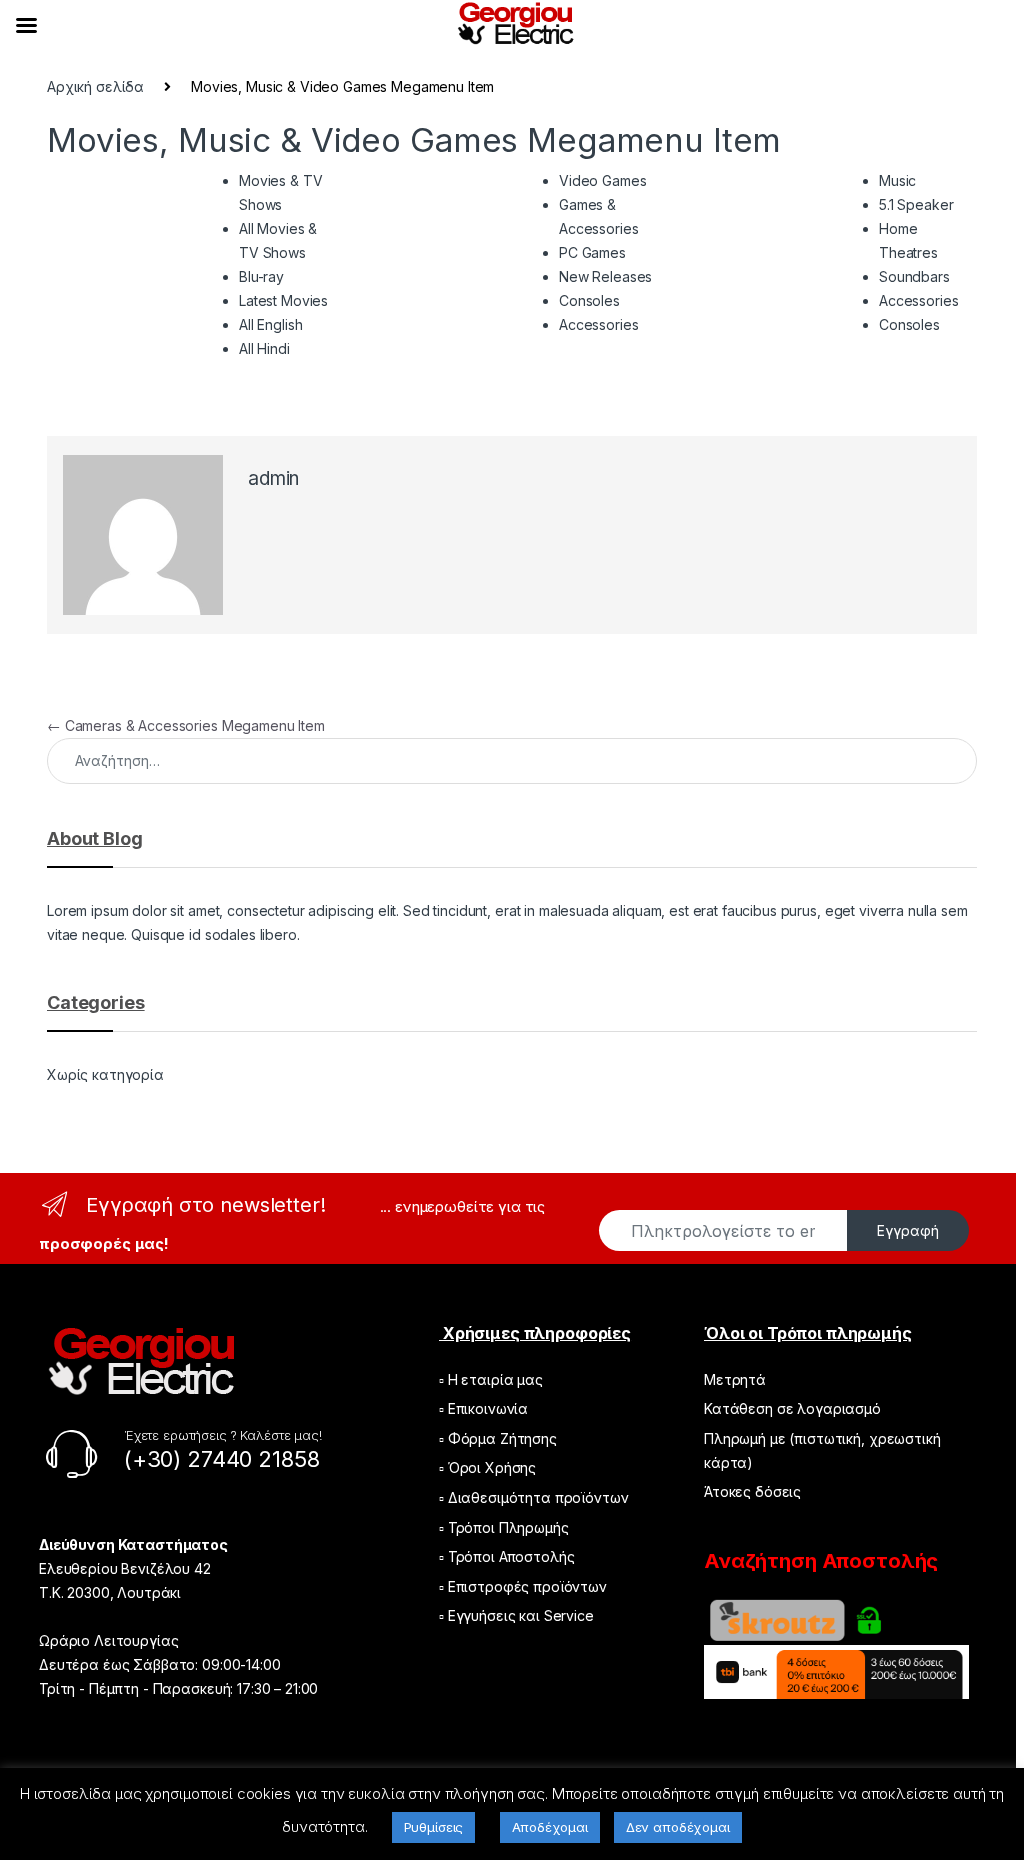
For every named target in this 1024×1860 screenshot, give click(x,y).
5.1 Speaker (916, 204)
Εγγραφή (908, 1230)
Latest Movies (283, 300)
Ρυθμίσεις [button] (434, 1827)
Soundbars (914, 276)
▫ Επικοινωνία (483, 1408)
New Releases (605, 276)
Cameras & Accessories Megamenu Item (186, 725)
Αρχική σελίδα (95, 86)
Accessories (598, 324)
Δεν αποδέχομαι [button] (678, 1827)
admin (273, 478)
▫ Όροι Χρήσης (487, 1467)
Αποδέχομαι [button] (550, 1827)
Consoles (589, 300)
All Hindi (264, 348)
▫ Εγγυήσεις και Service (516, 1615)
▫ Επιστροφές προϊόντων (523, 1586)
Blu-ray (261, 276)
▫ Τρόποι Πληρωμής (504, 1527)
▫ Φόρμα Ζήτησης (498, 1438)
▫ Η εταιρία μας (491, 1379)
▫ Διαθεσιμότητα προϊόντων (534, 1497)
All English (270, 324)
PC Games (592, 252)
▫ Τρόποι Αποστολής (506, 1556)
